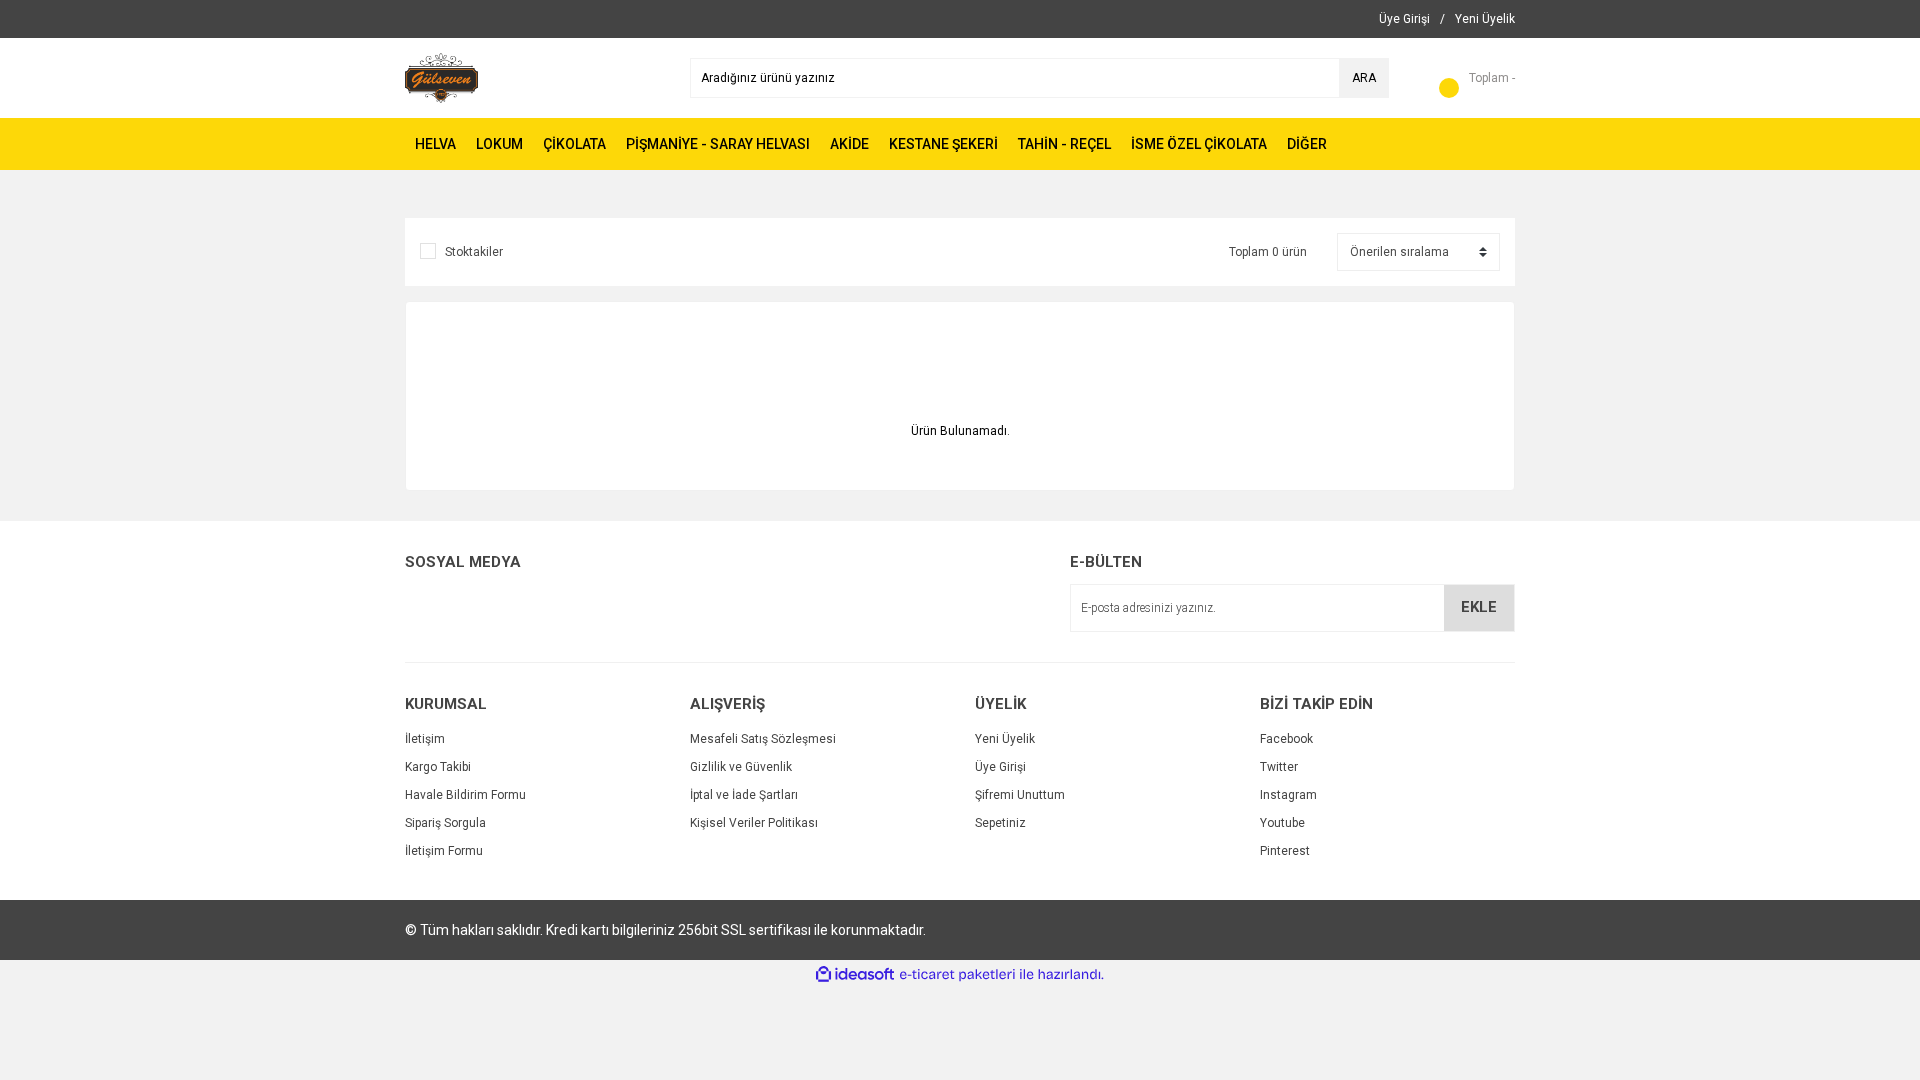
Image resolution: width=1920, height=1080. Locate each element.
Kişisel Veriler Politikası (754, 823)
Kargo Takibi (438, 767)
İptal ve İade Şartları (744, 795)
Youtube (1282, 823)
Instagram (1288, 795)
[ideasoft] (855, 974)
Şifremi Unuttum (1020, 795)
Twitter (1279, 767)
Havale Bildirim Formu (465, 795)
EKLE (1479, 607)
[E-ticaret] (957, 975)
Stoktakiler (474, 252)
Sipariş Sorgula (445, 823)
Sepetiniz (1000, 823)
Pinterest (1285, 851)
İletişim (425, 739)
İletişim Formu (444, 851)
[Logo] (441, 77)
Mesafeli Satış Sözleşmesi (763, 739)
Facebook (1286, 739)
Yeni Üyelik (1005, 739)
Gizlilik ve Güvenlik (741, 767)
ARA (1364, 78)
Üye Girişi (1000, 767)
